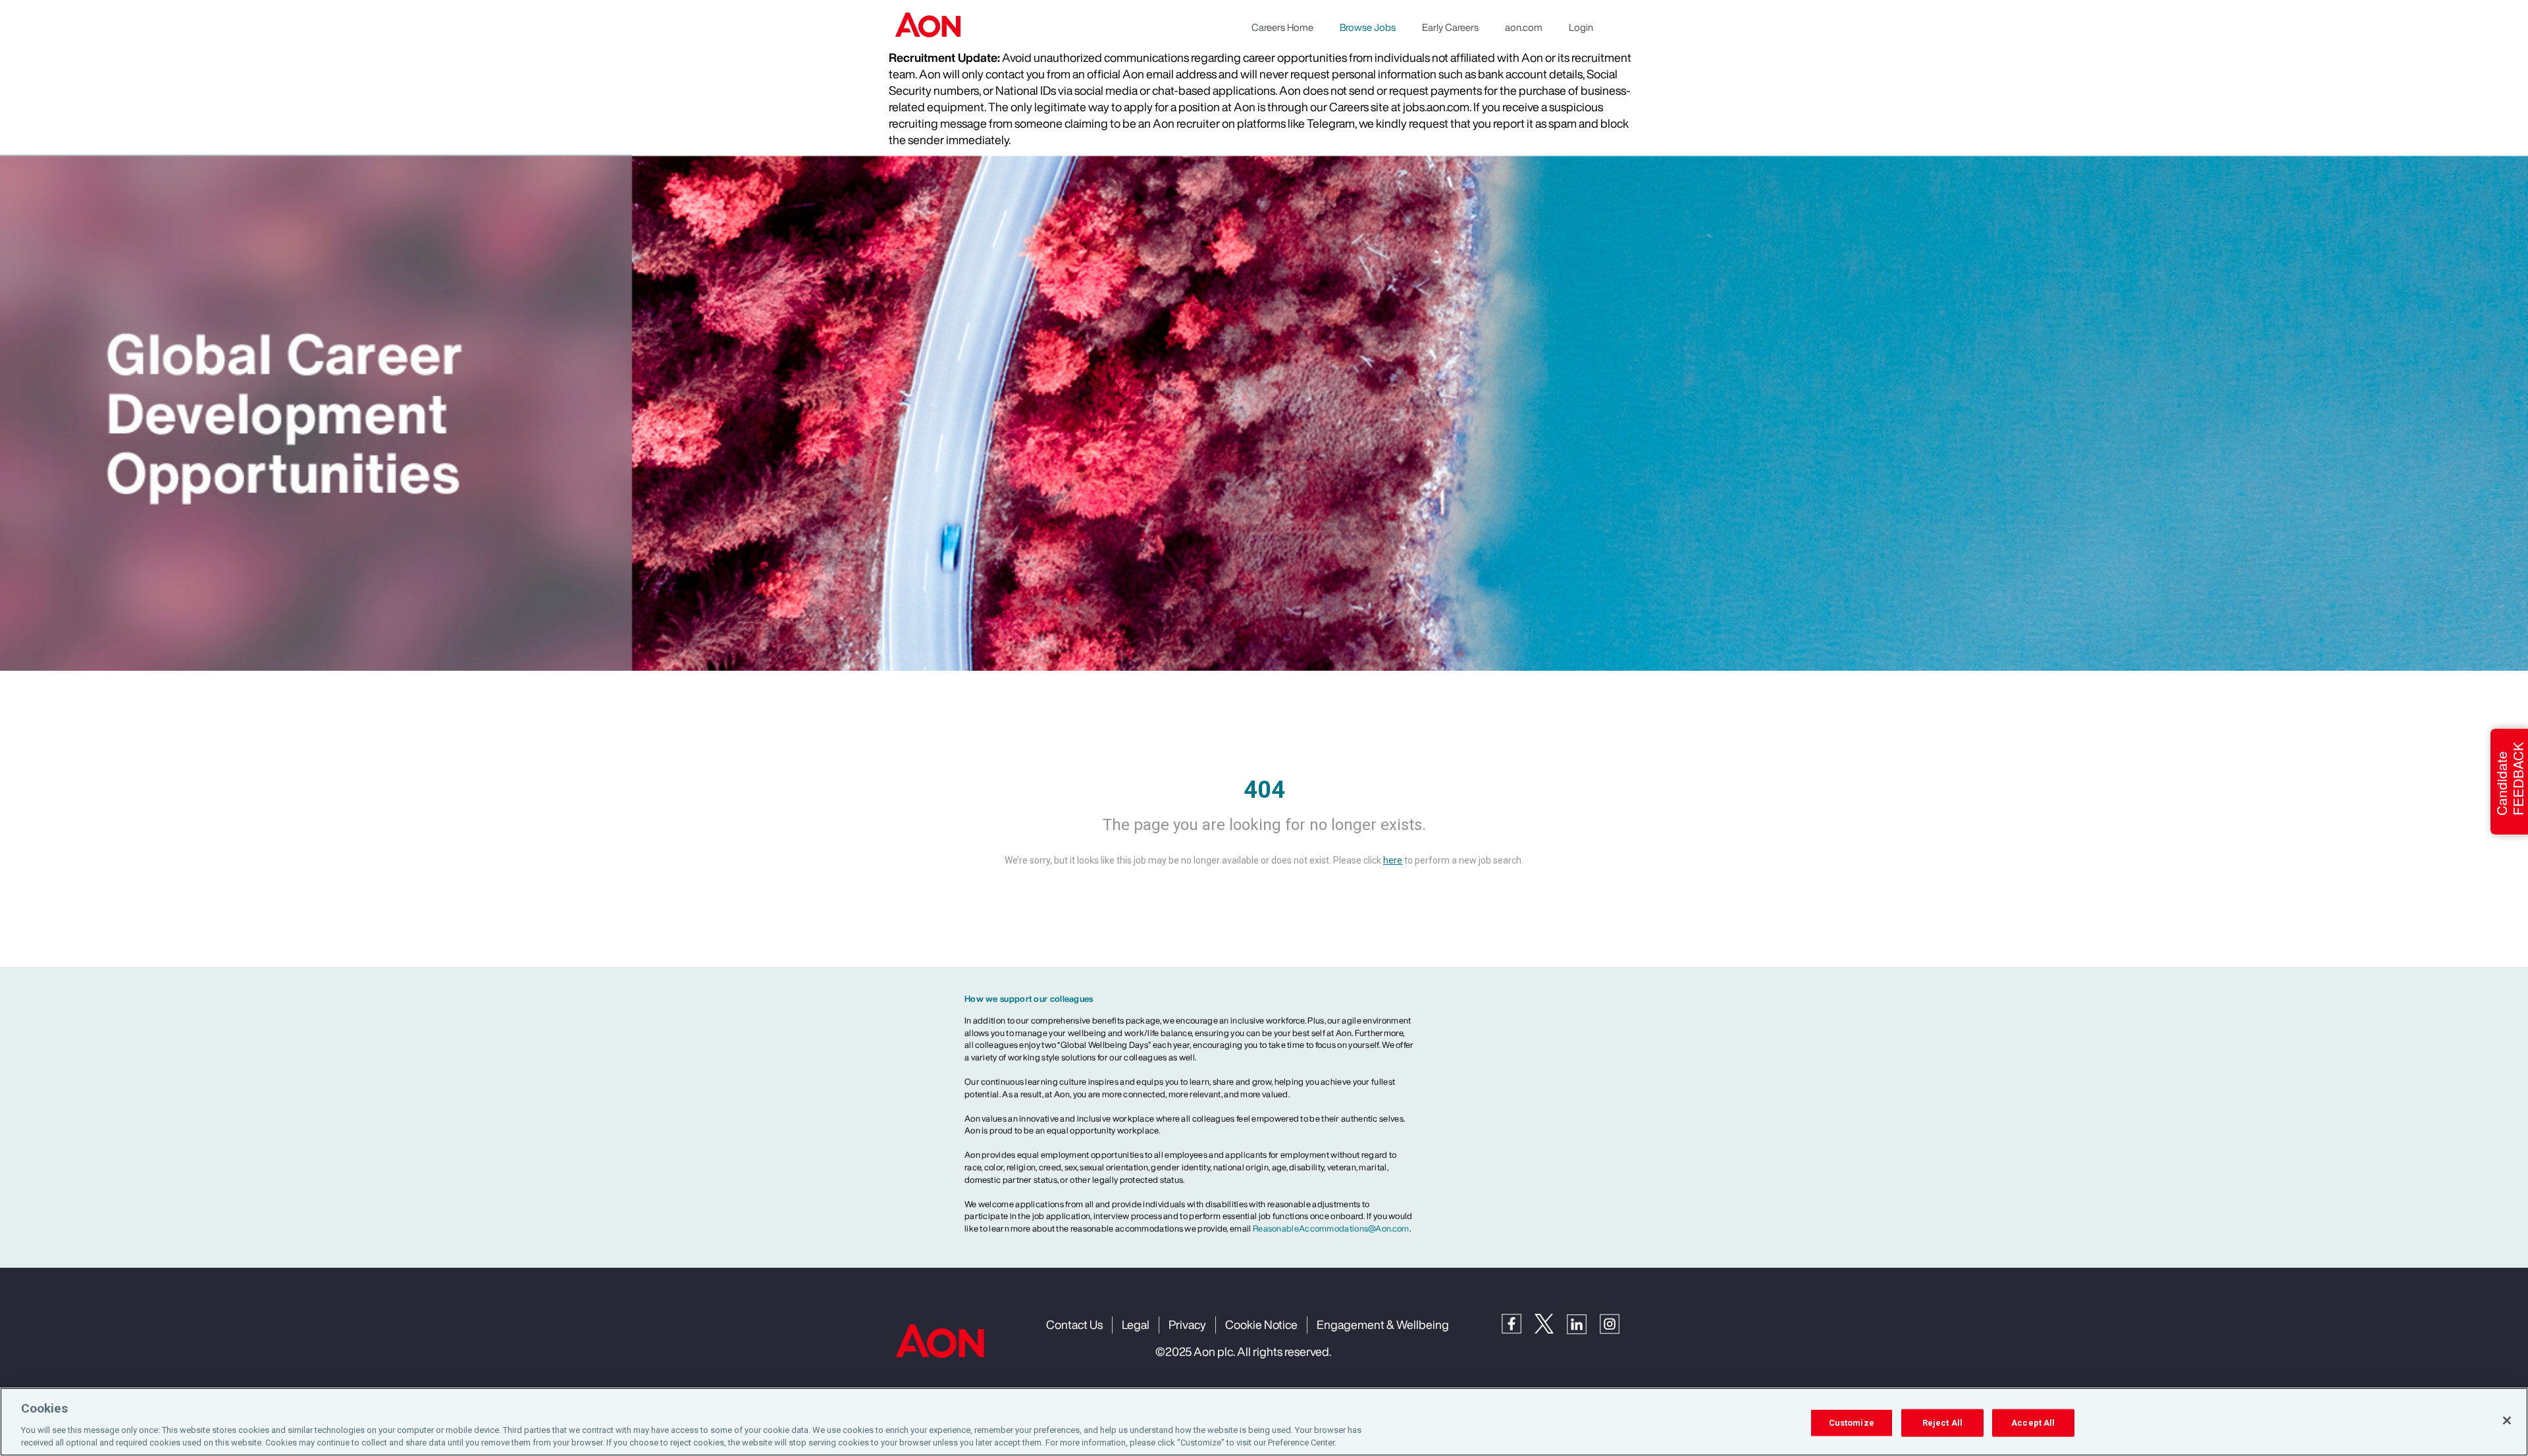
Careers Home (1282, 27)
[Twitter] (1551, 1323)
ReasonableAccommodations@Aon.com (1331, 1229)
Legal (1136, 1324)
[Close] (2507, 1420)
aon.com (1524, 27)
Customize (1852, 1423)
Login (1581, 27)
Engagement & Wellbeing (1383, 1324)
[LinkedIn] (1583, 1323)
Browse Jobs (1368, 27)
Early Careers (1450, 27)
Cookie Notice (1261, 1324)
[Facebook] (1518, 1323)
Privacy (1187, 1324)
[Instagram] (1616, 1323)
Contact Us (1074, 1324)
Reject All (1942, 1423)
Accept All (2033, 1423)
